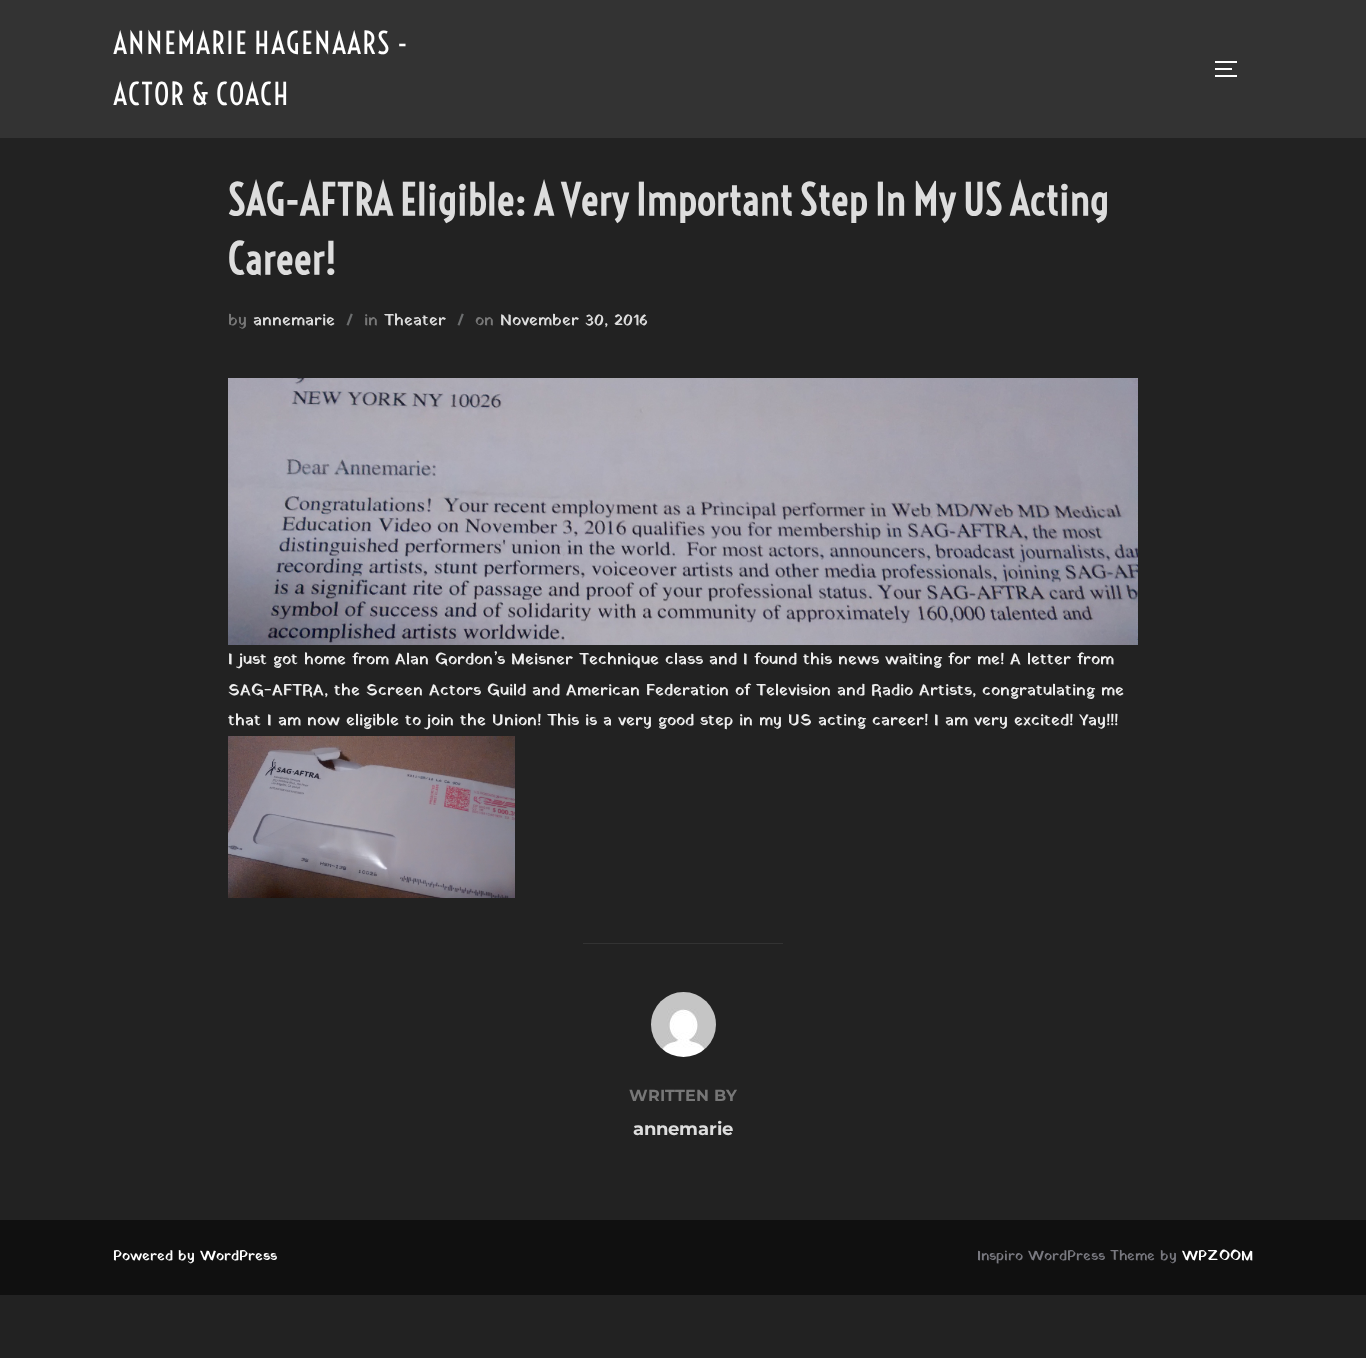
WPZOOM (1217, 1256)
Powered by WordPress (195, 1256)
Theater (415, 321)
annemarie (294, 321)
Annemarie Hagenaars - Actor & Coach (261, 68)
